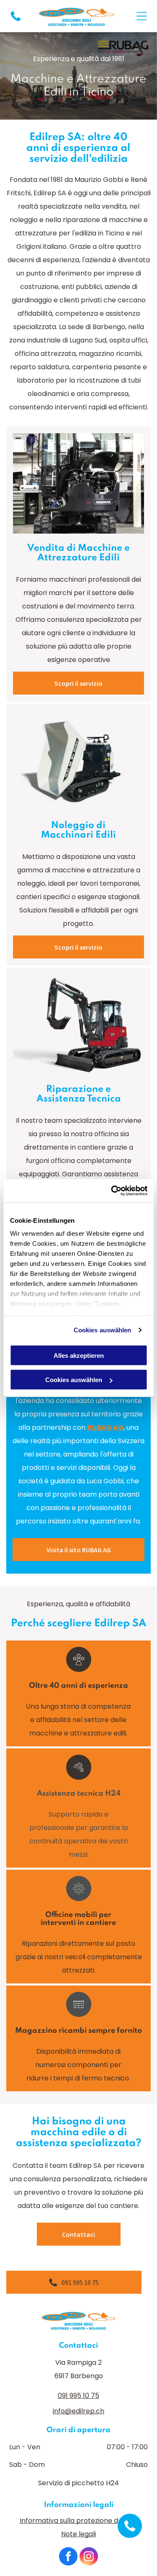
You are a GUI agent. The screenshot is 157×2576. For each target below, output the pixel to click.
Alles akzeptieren (79, 1355)
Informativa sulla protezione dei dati (79, 2521)
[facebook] (68, 2557)
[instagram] (89, 2557)
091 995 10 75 (78, 2396)
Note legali (78, 2534)
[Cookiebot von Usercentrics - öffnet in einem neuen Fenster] (112, 1191)
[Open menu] (142, 16)
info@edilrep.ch (78, 2411)
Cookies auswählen (103, 1330)
